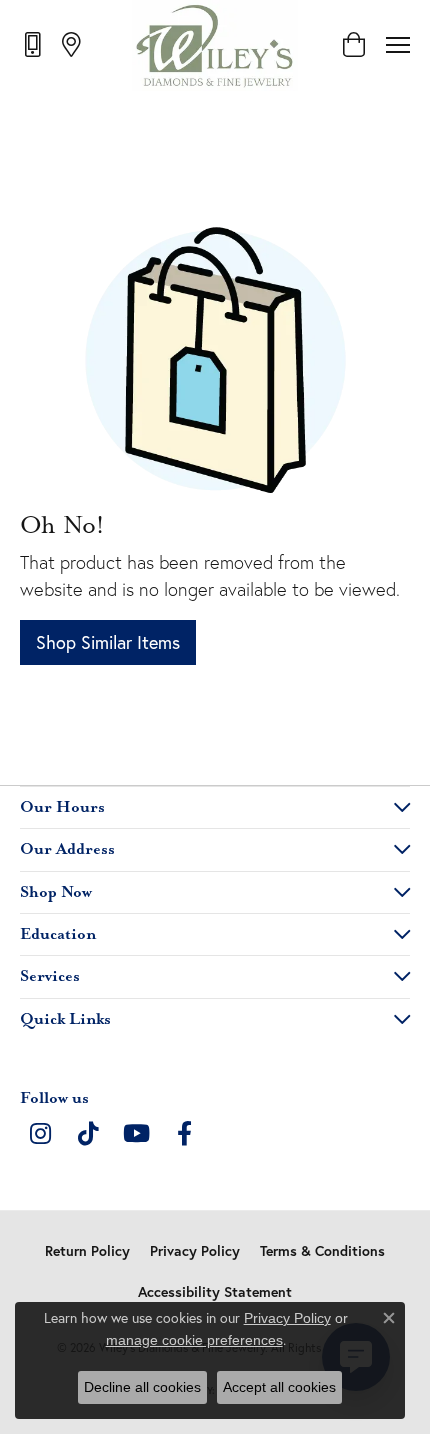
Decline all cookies (142, 1387)
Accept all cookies (279, 1387)
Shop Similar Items (108, 642)
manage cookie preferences (194, 1340)
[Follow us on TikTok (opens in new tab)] (88, 1134)
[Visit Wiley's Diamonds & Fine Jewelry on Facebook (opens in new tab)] (184, 1134)
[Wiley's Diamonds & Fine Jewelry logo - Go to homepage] (215, 45)
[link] (34, 44)
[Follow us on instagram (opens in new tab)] (40, 1134)
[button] (353, 45)
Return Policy (87, 1251)
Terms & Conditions (322, 1251)
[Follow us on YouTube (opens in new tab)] (136, 1134)
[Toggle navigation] (398, 45)
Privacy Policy (195, 1251)
